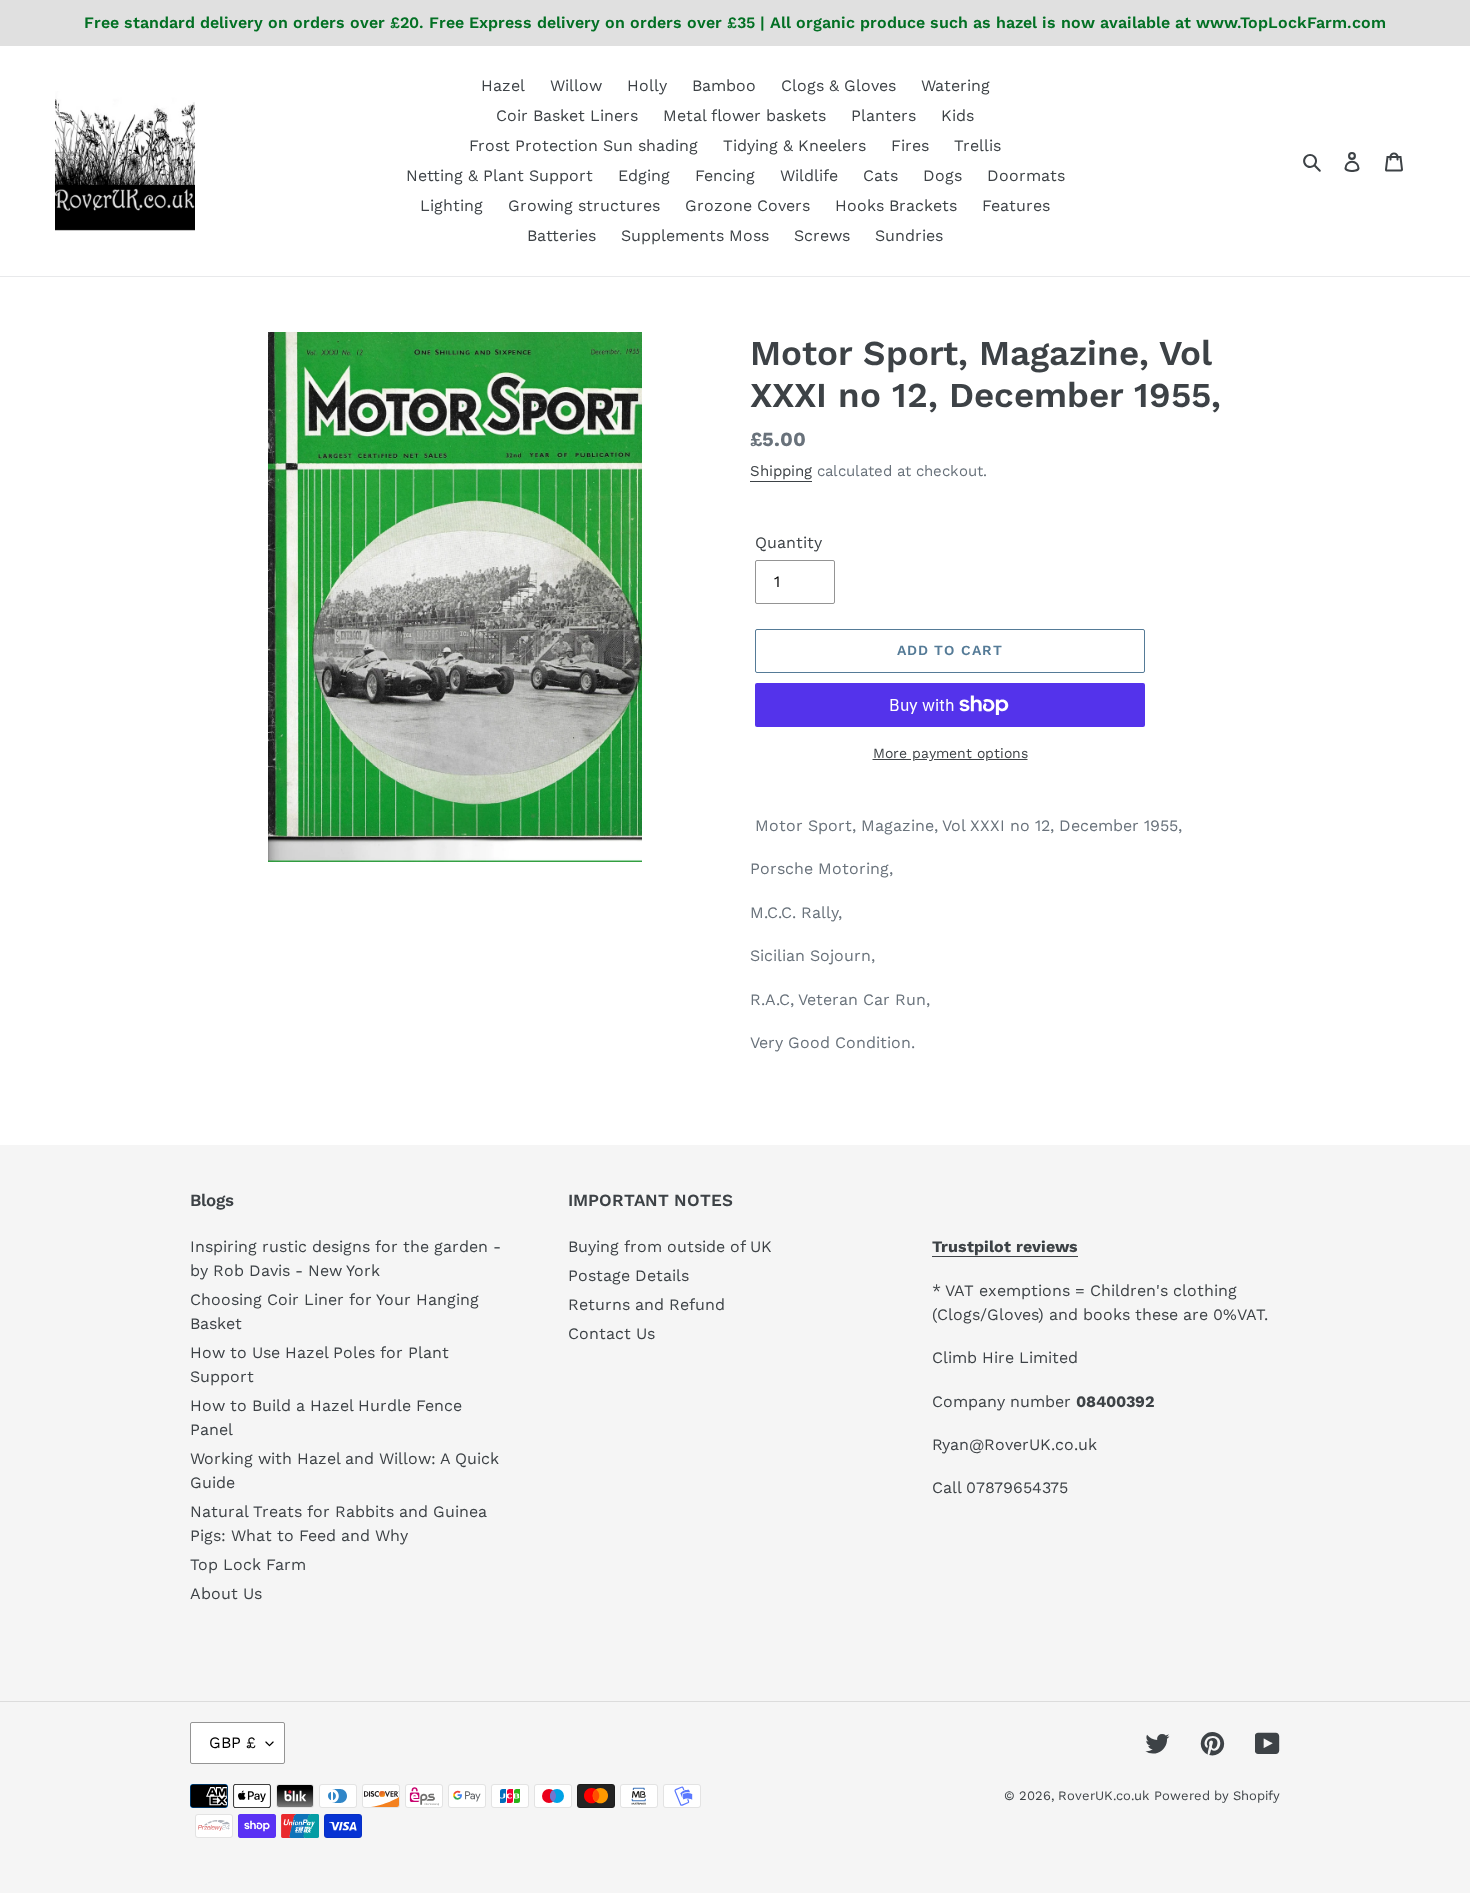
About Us (226, 1593)
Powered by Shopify (1217, 1795)
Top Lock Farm (248, 1564)
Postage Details (628, 1275)
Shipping (781, 471)
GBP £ (232, 1742)
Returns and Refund (646, 1304)
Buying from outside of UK (670, 1246)
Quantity (788, 542)
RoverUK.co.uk (1103, 1795)
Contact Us (611, 1333)
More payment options (950, 753)
